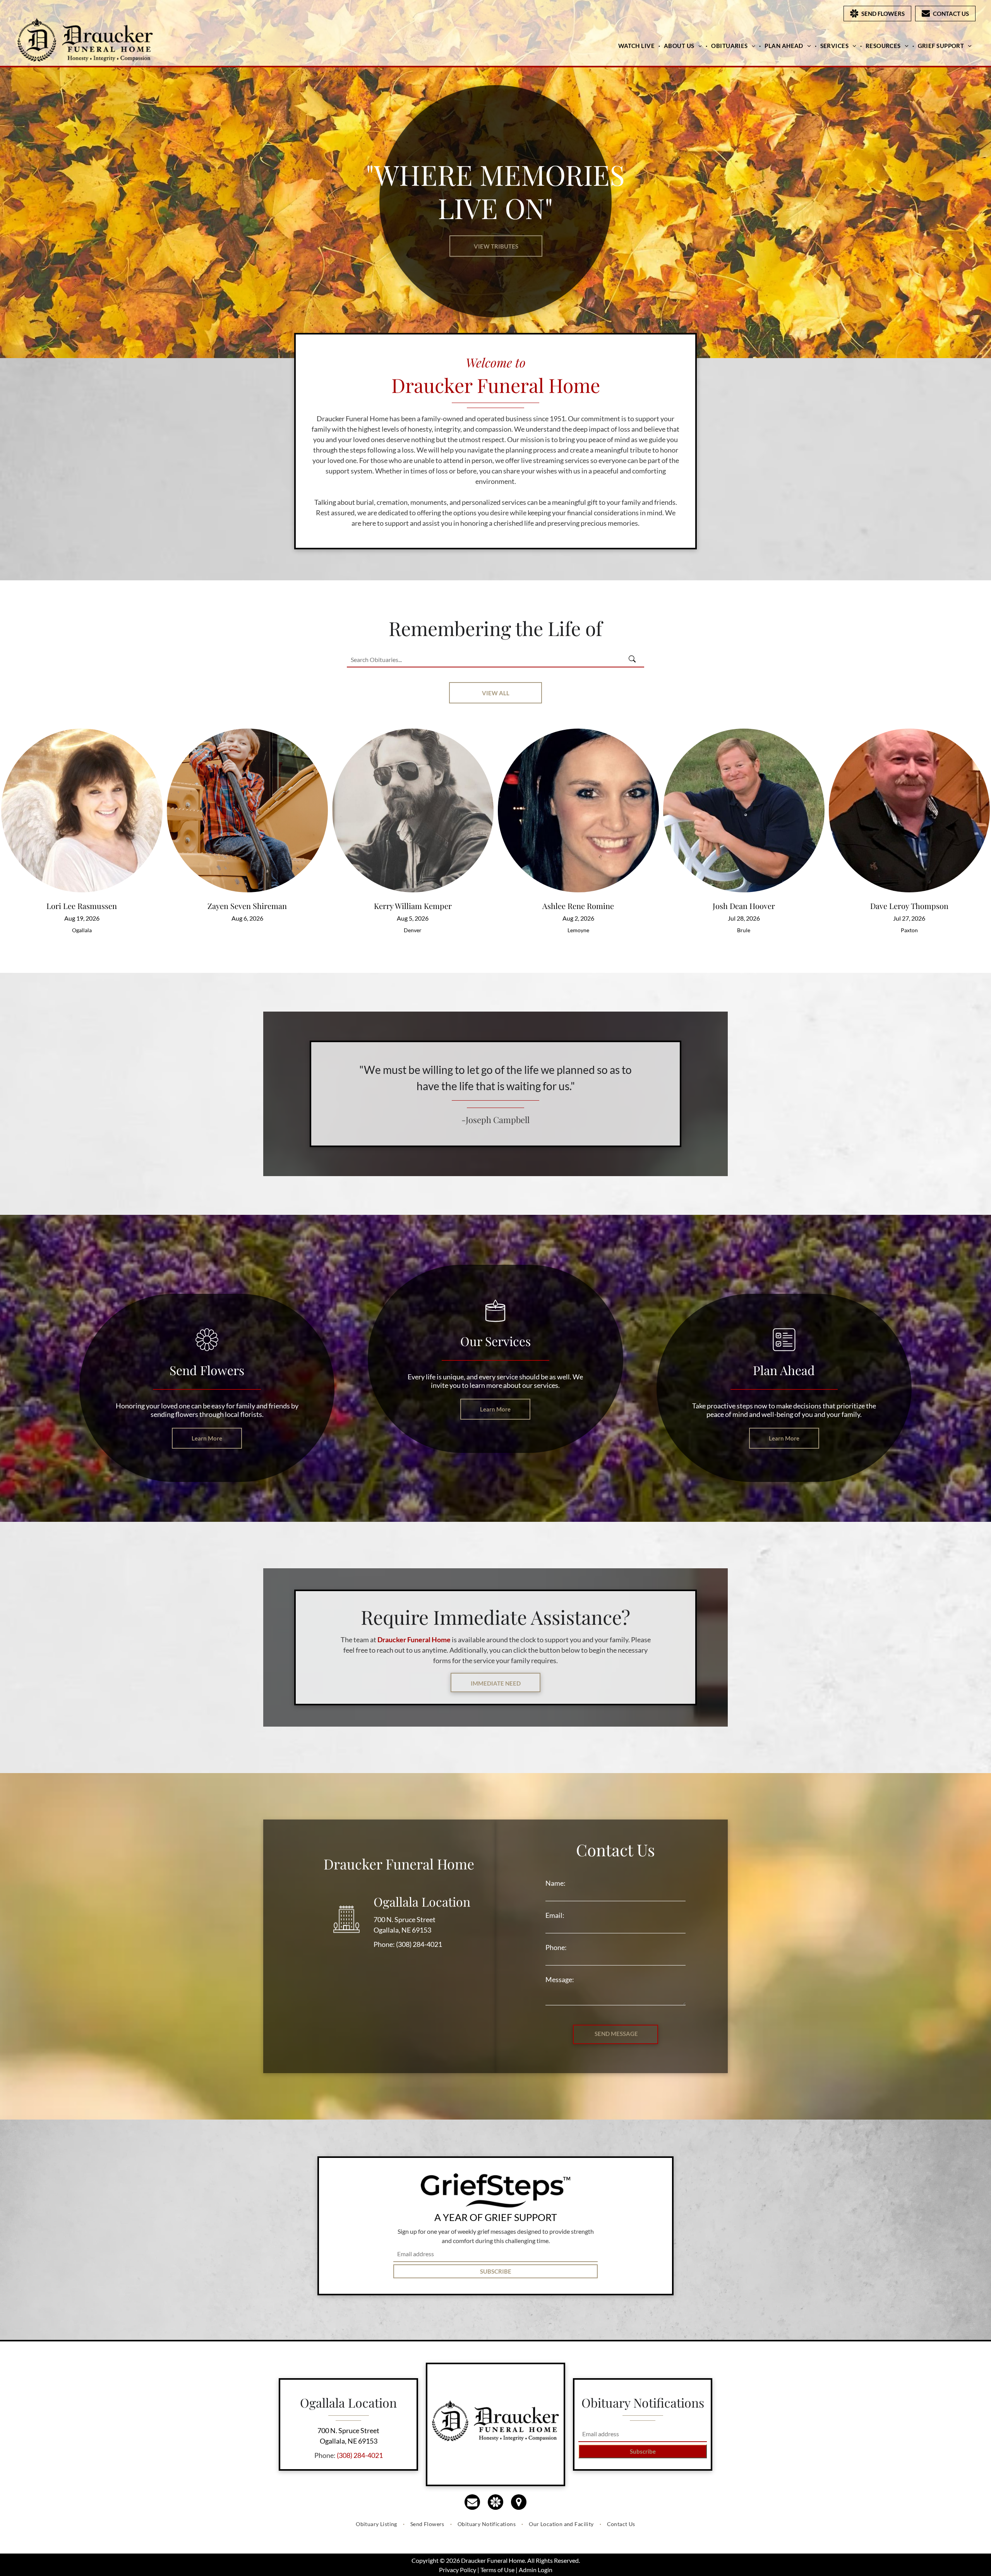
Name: (556, 1883)
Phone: (556, 1947)
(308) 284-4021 (419, 1944)
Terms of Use (497, 2570)
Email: (555, 1915)
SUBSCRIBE (496, 2271)
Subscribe (643, 2451)
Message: (560, 1979)
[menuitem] (637, 46)
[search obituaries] (634, 660)
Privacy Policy (458, 2570)
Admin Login (536, 2570)
